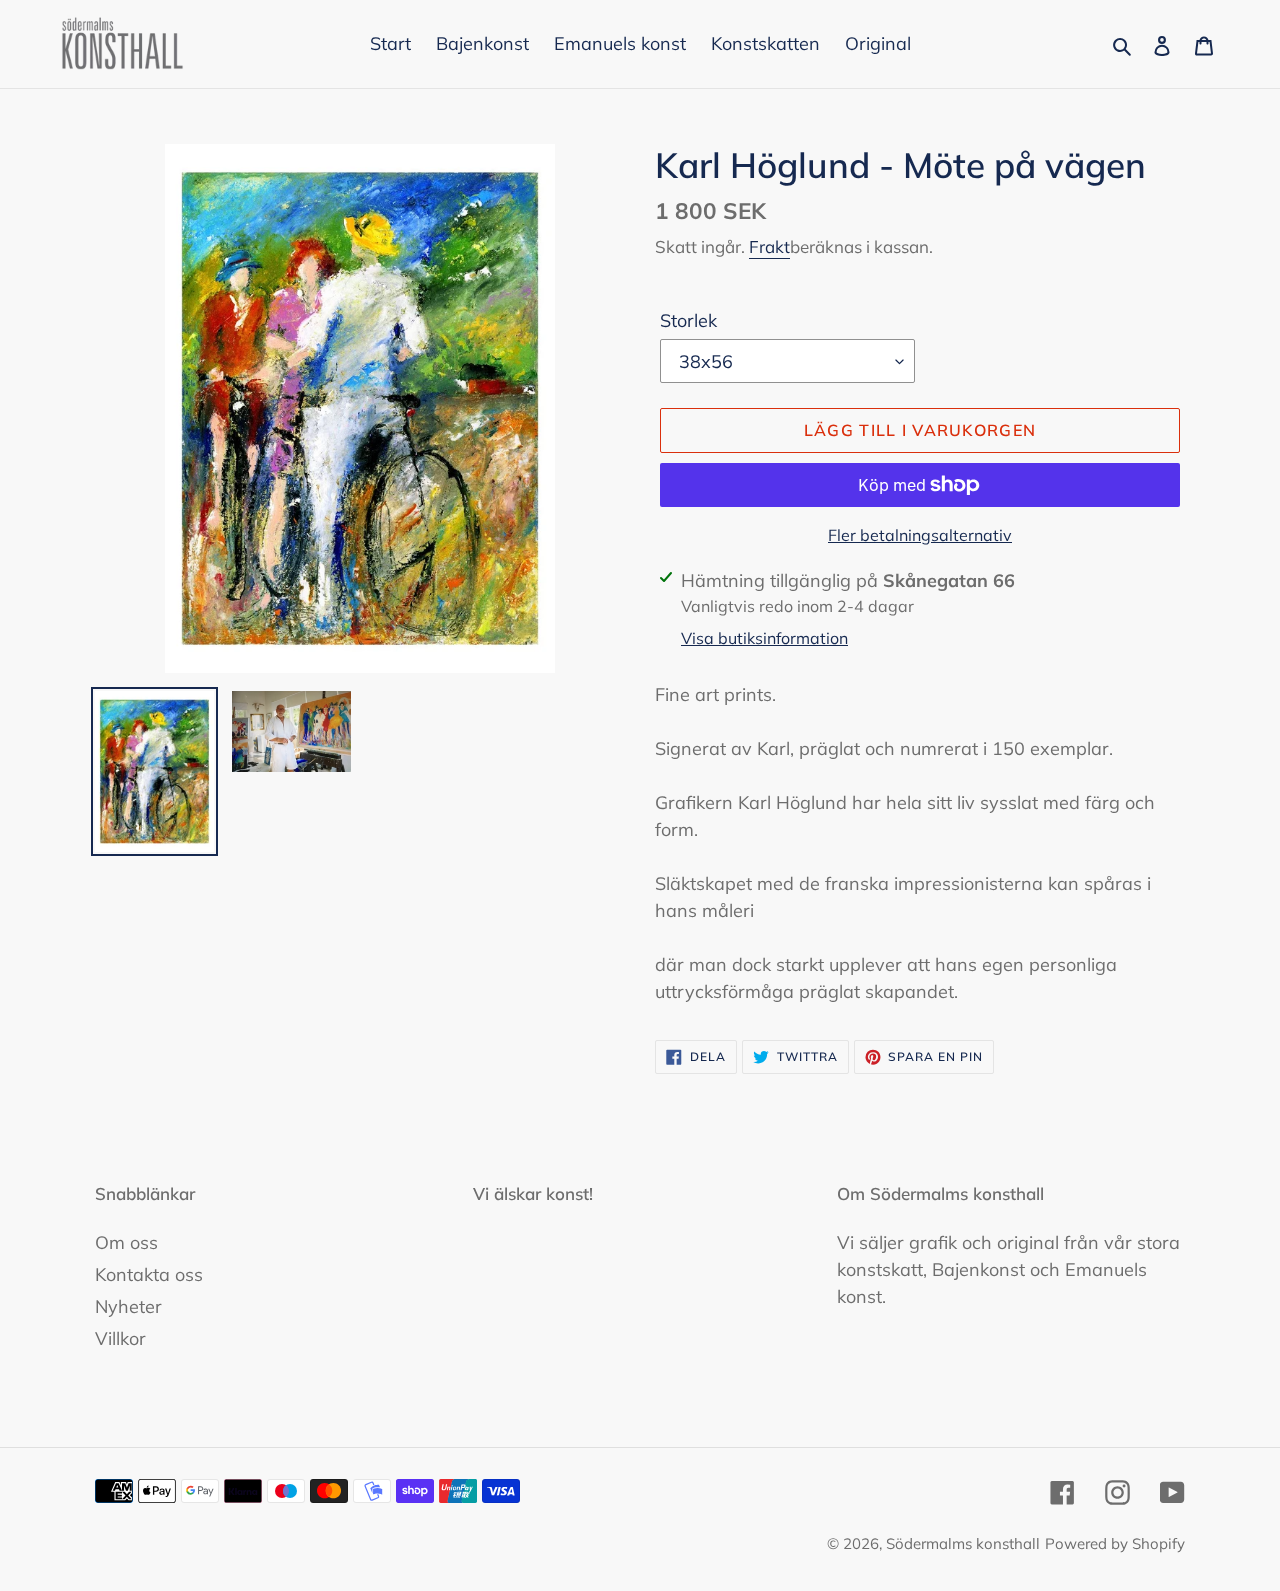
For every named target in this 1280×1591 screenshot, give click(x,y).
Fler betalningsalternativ (920, 535)
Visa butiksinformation (764, 638)
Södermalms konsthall (963, 1543)
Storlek (688, 320)
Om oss (126, 1242)
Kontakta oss (149, 1274)
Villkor (120, 1338)
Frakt (769, 246)
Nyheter (128, 1306)
